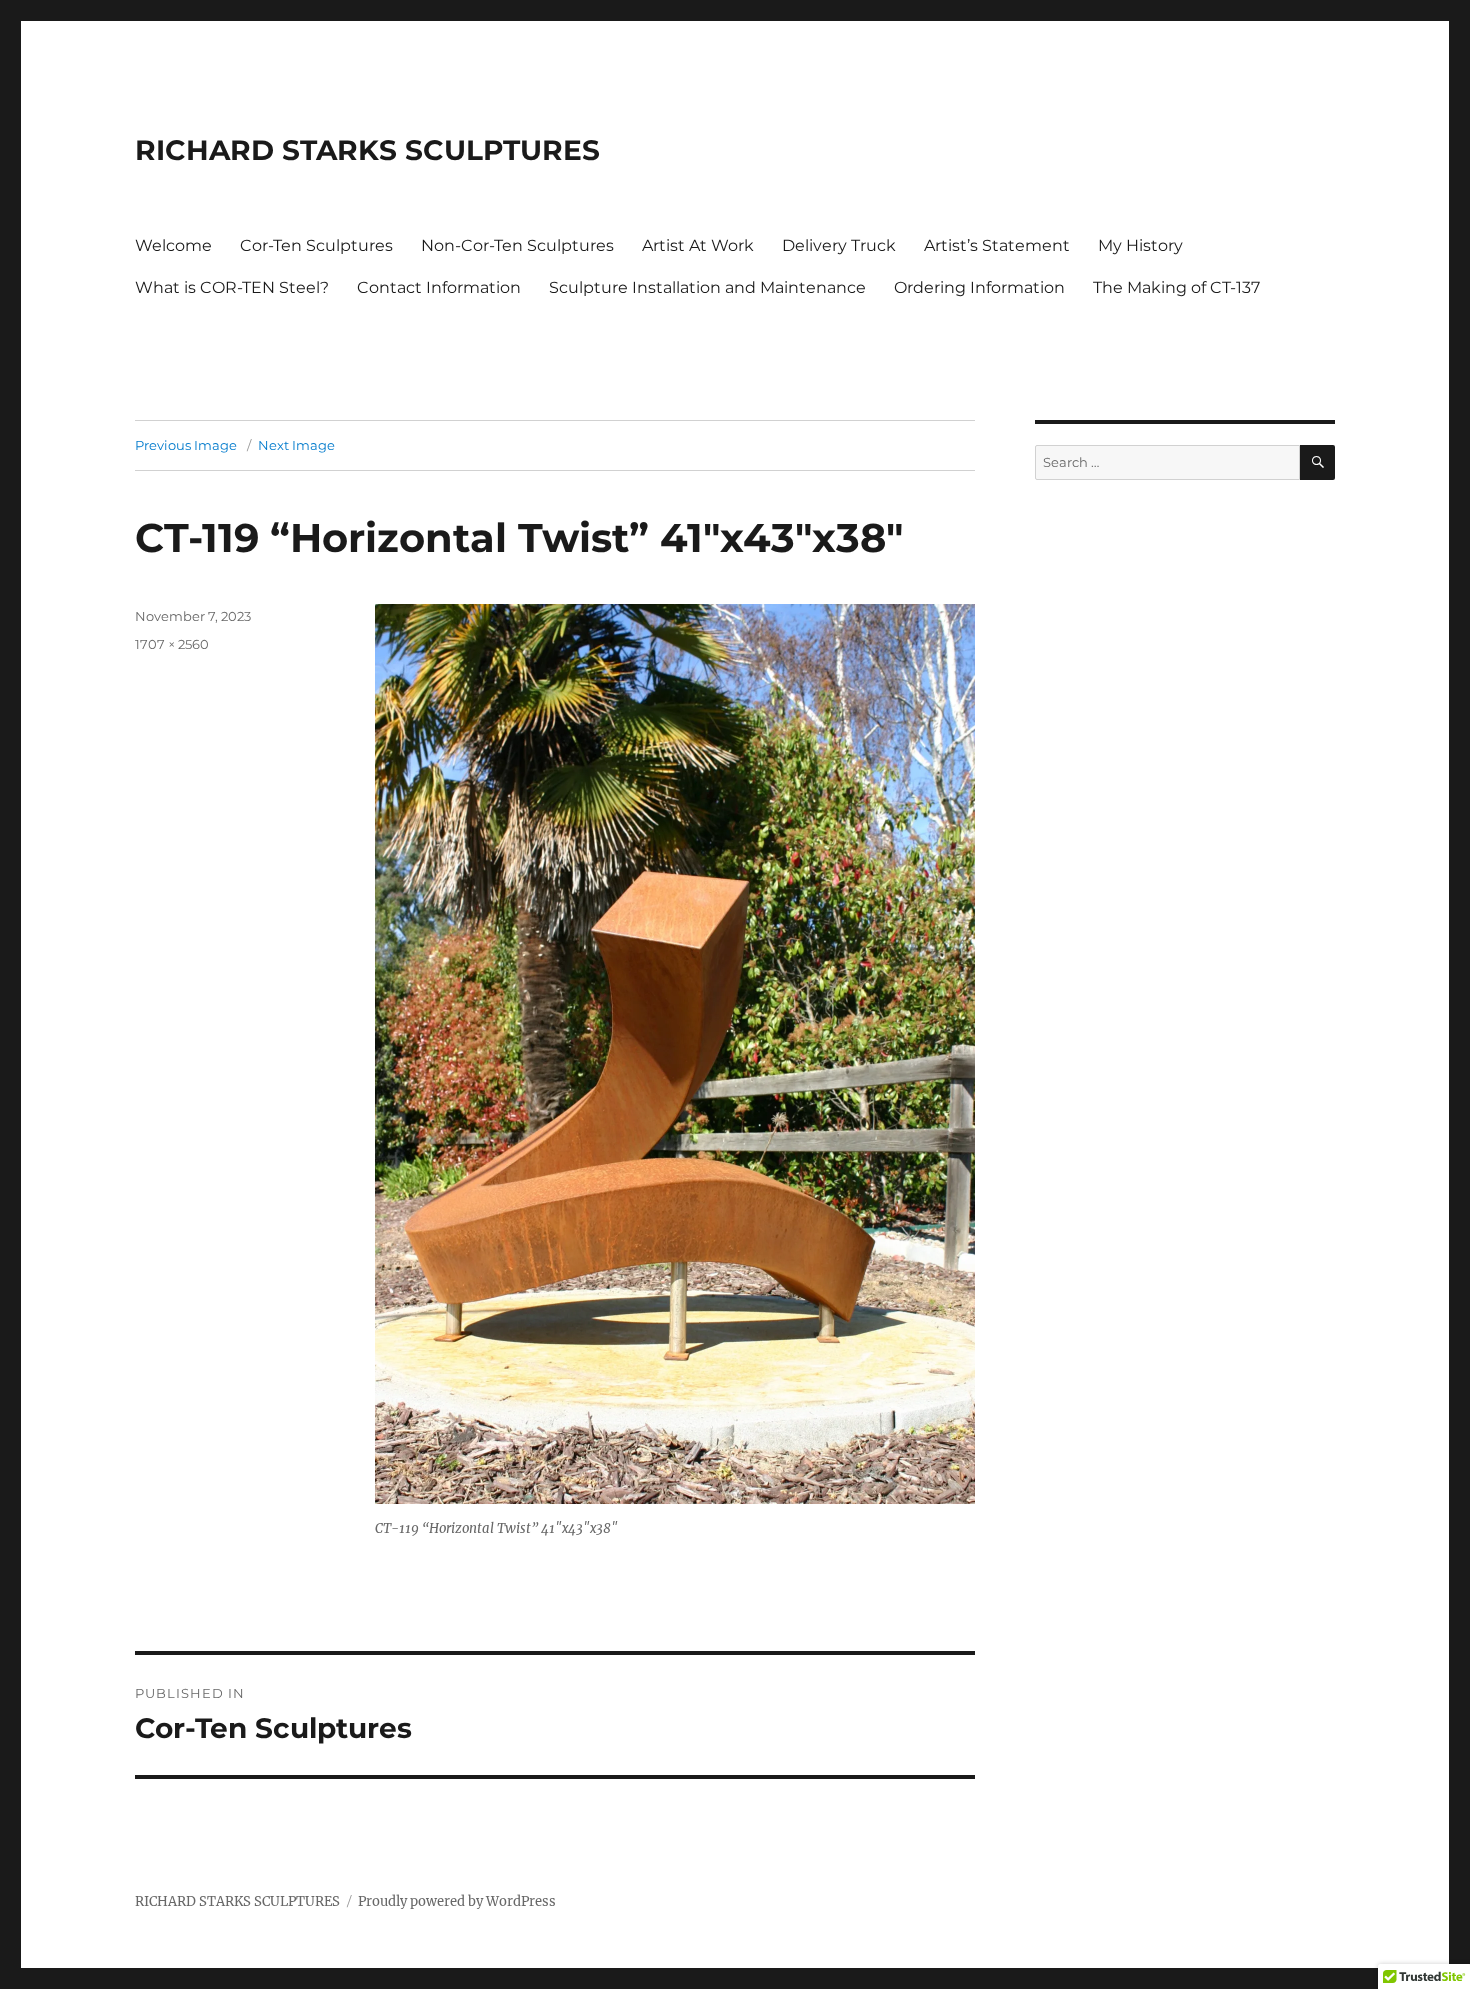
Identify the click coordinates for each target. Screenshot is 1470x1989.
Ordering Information (979, 287)
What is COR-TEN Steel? (232, 287)
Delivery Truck (839, 245)
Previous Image (186, 445)
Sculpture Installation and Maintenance (707, 287)
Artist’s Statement (997, 245)
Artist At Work (698, 245)
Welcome (173, 245)
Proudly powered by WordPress (457, 1901)
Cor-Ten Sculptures (316, 245)
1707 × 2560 (172, 644)
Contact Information (439, 287)
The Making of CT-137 (1176, 287)
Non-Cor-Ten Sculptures (517, 245)
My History (1140, 245)
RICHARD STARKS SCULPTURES (367, 150)
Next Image (296, 445)
